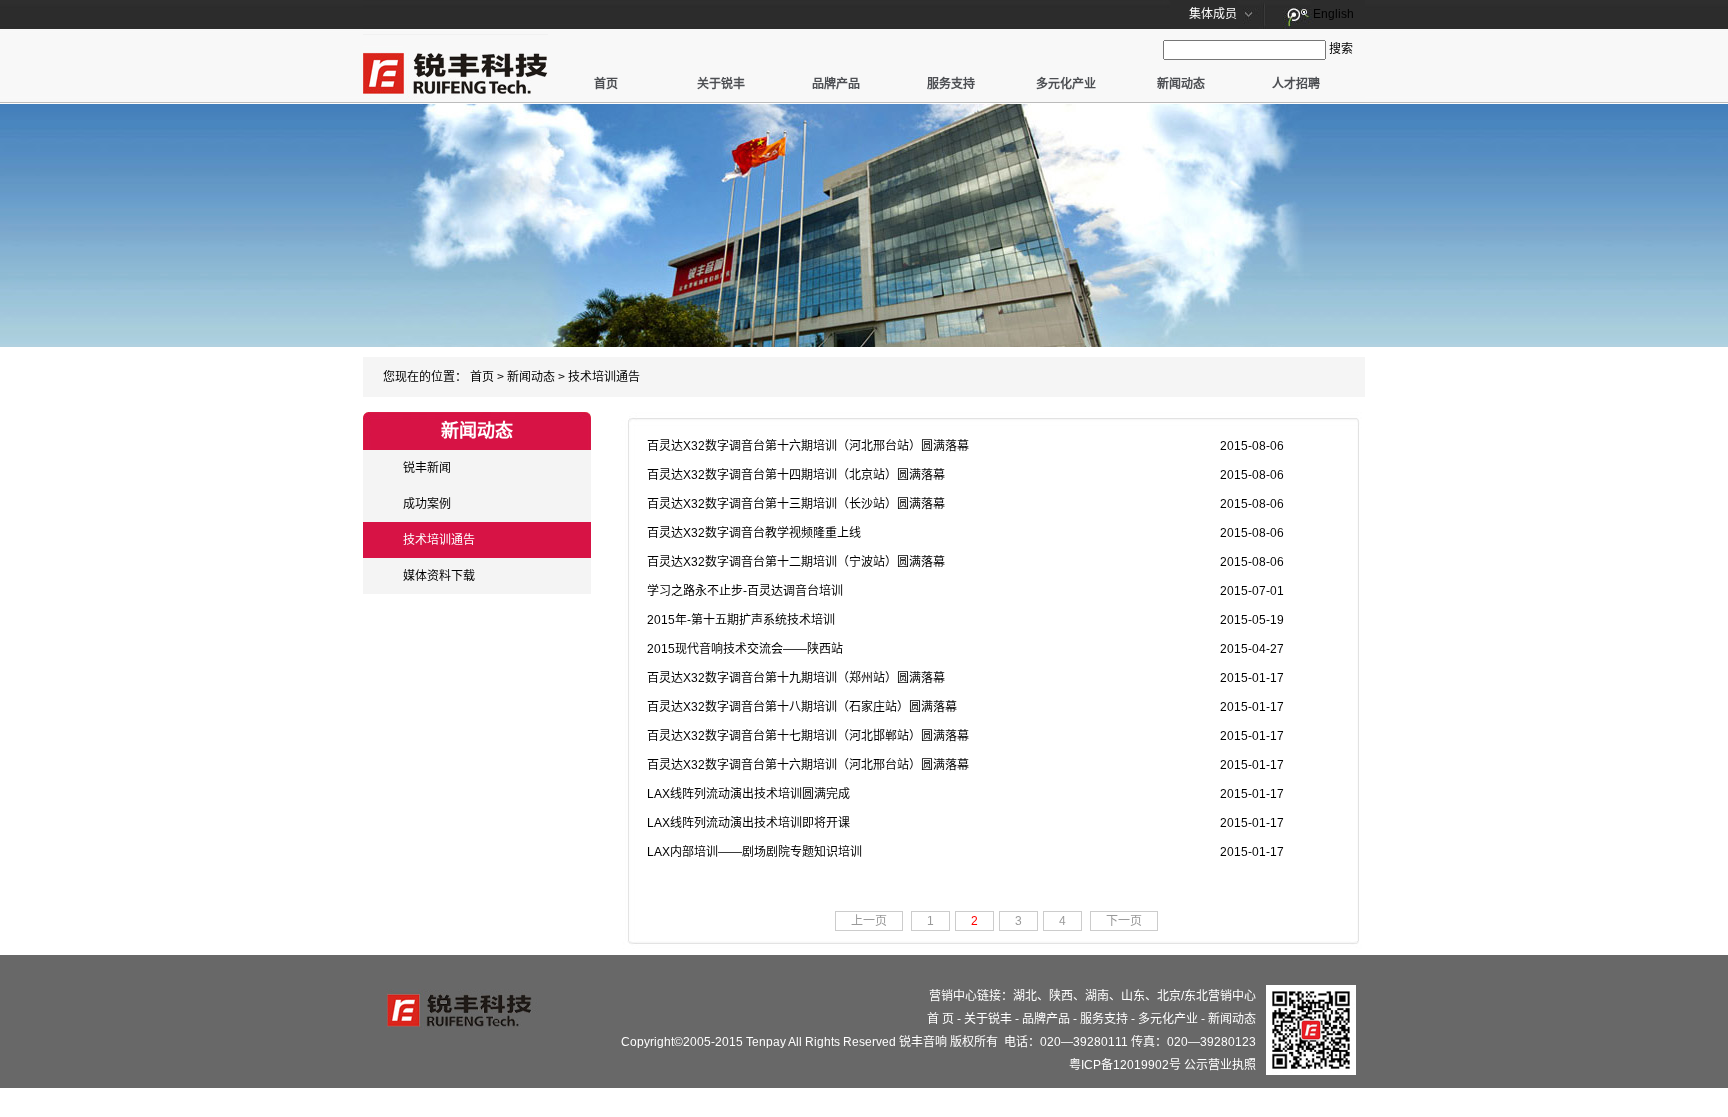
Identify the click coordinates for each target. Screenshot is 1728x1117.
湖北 (1025, 996)
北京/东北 (1182, 996)
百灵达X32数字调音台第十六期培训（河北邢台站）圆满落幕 (808, 446)
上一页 (869, 921)
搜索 (1341, 49)
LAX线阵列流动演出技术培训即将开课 (748, 823)
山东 (1133, 996)
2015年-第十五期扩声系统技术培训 (741, 620)
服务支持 (951, 84)
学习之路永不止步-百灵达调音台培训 (745, 591)
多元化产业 (1066, 84)
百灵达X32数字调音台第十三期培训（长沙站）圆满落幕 (796, 504)
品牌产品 (836, 84)
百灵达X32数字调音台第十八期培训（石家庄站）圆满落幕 (802, 707)
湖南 (1097, 996)
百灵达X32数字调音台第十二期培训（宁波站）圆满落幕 (796, 562)
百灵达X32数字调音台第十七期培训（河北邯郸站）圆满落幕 (808, 736)
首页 (606, 84)
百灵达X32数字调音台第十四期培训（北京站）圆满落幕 (796, 475)
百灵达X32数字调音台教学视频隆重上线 (754, 533)
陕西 (1061, 996)
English (1333, 14)
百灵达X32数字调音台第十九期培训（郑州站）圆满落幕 (796, 678)
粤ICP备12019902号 (1125, 1065)
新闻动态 (1181, 84)
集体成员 (1213, 14)
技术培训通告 (604, 377)
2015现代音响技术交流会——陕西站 (745, 649)
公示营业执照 (1220, 1065)
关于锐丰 (721, 84)
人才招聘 (1296, 84)
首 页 (940, 1019)
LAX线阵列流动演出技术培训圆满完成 (748, 794)
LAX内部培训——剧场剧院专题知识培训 (754, 852)
